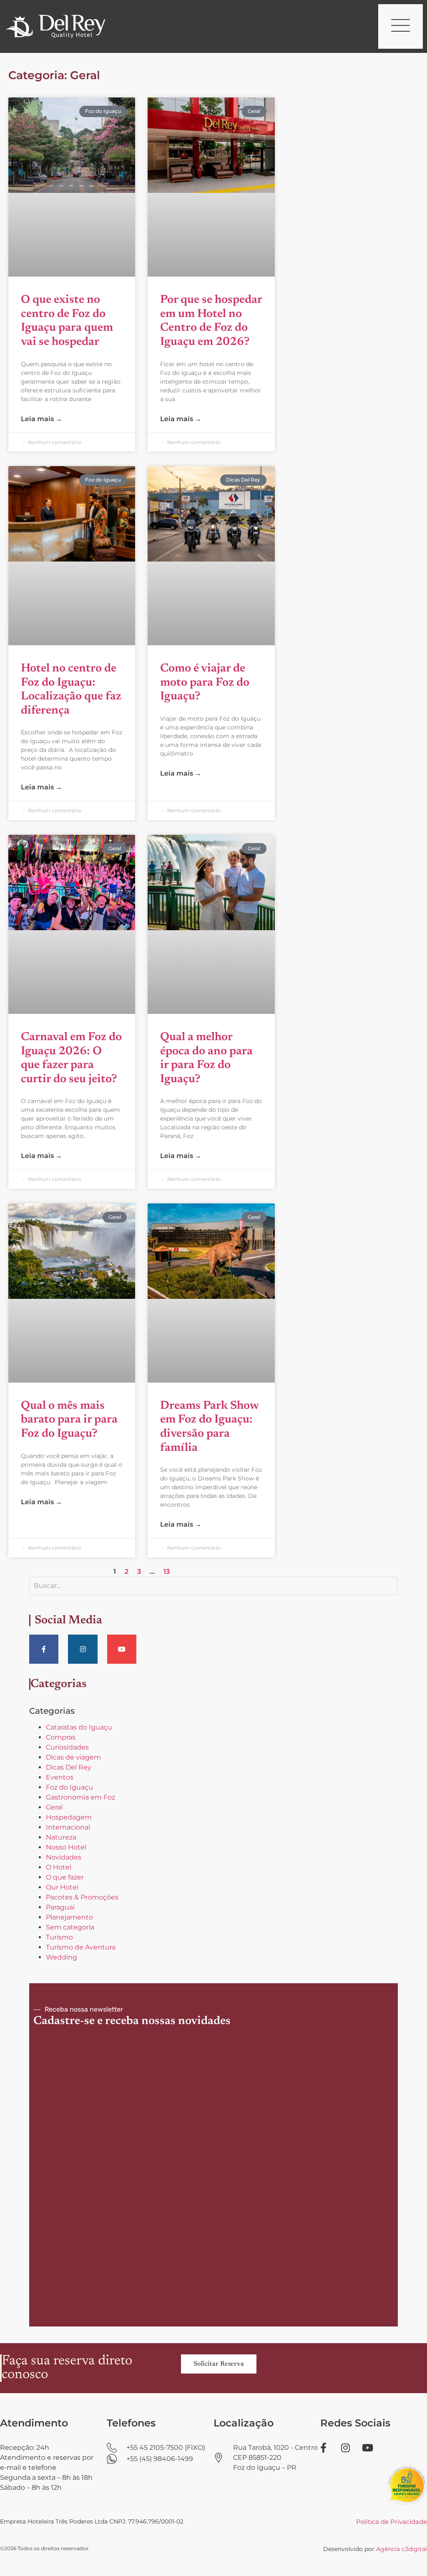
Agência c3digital (402, 2549)
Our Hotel (62, 1887)
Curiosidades (67, 1747)
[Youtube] (122, 1649)
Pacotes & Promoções (82, 1897)
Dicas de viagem (73, 1757)
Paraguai (60, 1907)
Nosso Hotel (66, 1847)
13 (167, 1571)
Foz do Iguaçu (69, 1787)
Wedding (62, 1957)
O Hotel (59, 1867)
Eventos (60, 1777)
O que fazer (65, 1877)
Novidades (64, 1857)
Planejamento (69, 1917)
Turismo (59, 1937)
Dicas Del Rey (69, 1767)
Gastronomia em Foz (80, 1797)
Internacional (68, 1827)
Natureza (61, 1837)
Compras (61, 1737)
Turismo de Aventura (81, 1947)
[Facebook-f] (44, 1649)
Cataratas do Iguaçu (79, 1727)
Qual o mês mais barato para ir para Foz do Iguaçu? (69, 1420)
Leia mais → (41, 419)
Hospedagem (69, 1817)
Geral (54, 1807)
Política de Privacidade (392, 2522)
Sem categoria (70, 1927)
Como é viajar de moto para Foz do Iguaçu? (205, 683)
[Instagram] (83, 1649)
